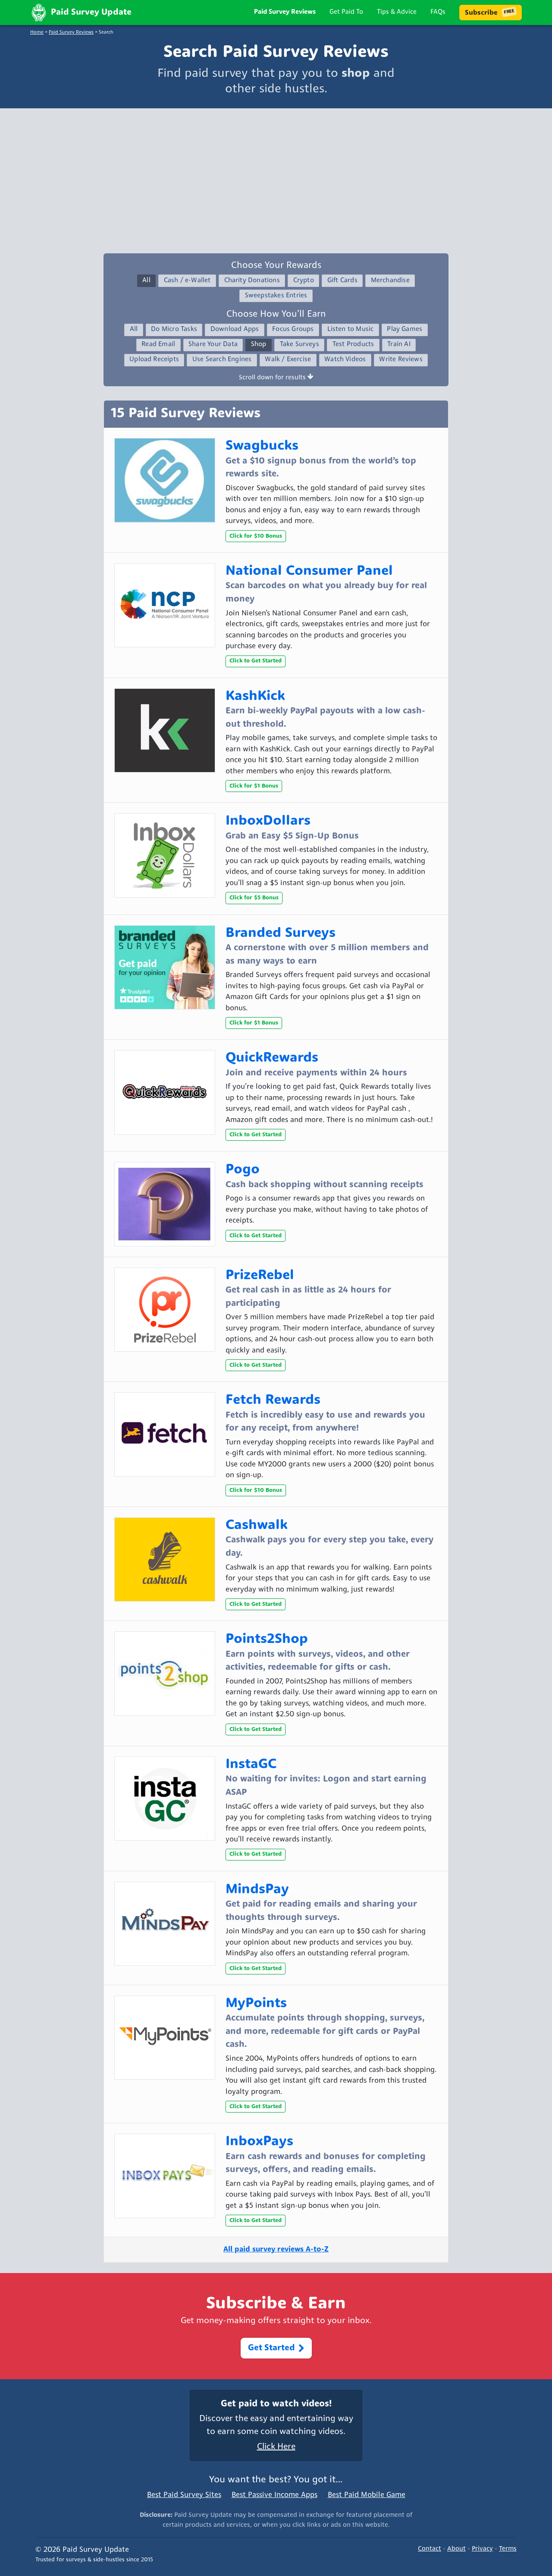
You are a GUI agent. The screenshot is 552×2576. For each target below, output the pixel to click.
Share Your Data (213, 345)
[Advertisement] (276, 179)
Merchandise (390, 281)
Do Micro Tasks (174, 329)
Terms (508, 2549)
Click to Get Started (256, 661)
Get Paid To (346, 12)
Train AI (399, 345)
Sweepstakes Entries (276, 296)
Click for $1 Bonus (254, 786)
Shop (259, 345)
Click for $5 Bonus (254, 898)
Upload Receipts (154, 360)
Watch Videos (345, 360)
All (146, 281)
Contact (430, 2549)
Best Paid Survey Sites (184, 2495)
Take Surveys (300, 345)
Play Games (405, 329)
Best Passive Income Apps (274, 2495)
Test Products (353, 345)
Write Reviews (401, 360)
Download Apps (235, 329)
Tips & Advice (397, 12)
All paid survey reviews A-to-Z (276, 2250)
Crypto (304, 281)
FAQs (438, 12)
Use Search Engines (222, 360)
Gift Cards (342, 281)
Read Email (158, 345)
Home (37, 33)
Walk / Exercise (288, 360)
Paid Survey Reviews (285, 12)
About (456, 2549)
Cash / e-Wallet (187, 281)
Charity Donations (252, 281)
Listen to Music (351, 329)
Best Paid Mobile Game (367, 2495)
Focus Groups (293, 329)
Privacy (482, 2549)
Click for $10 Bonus (256, 536)
